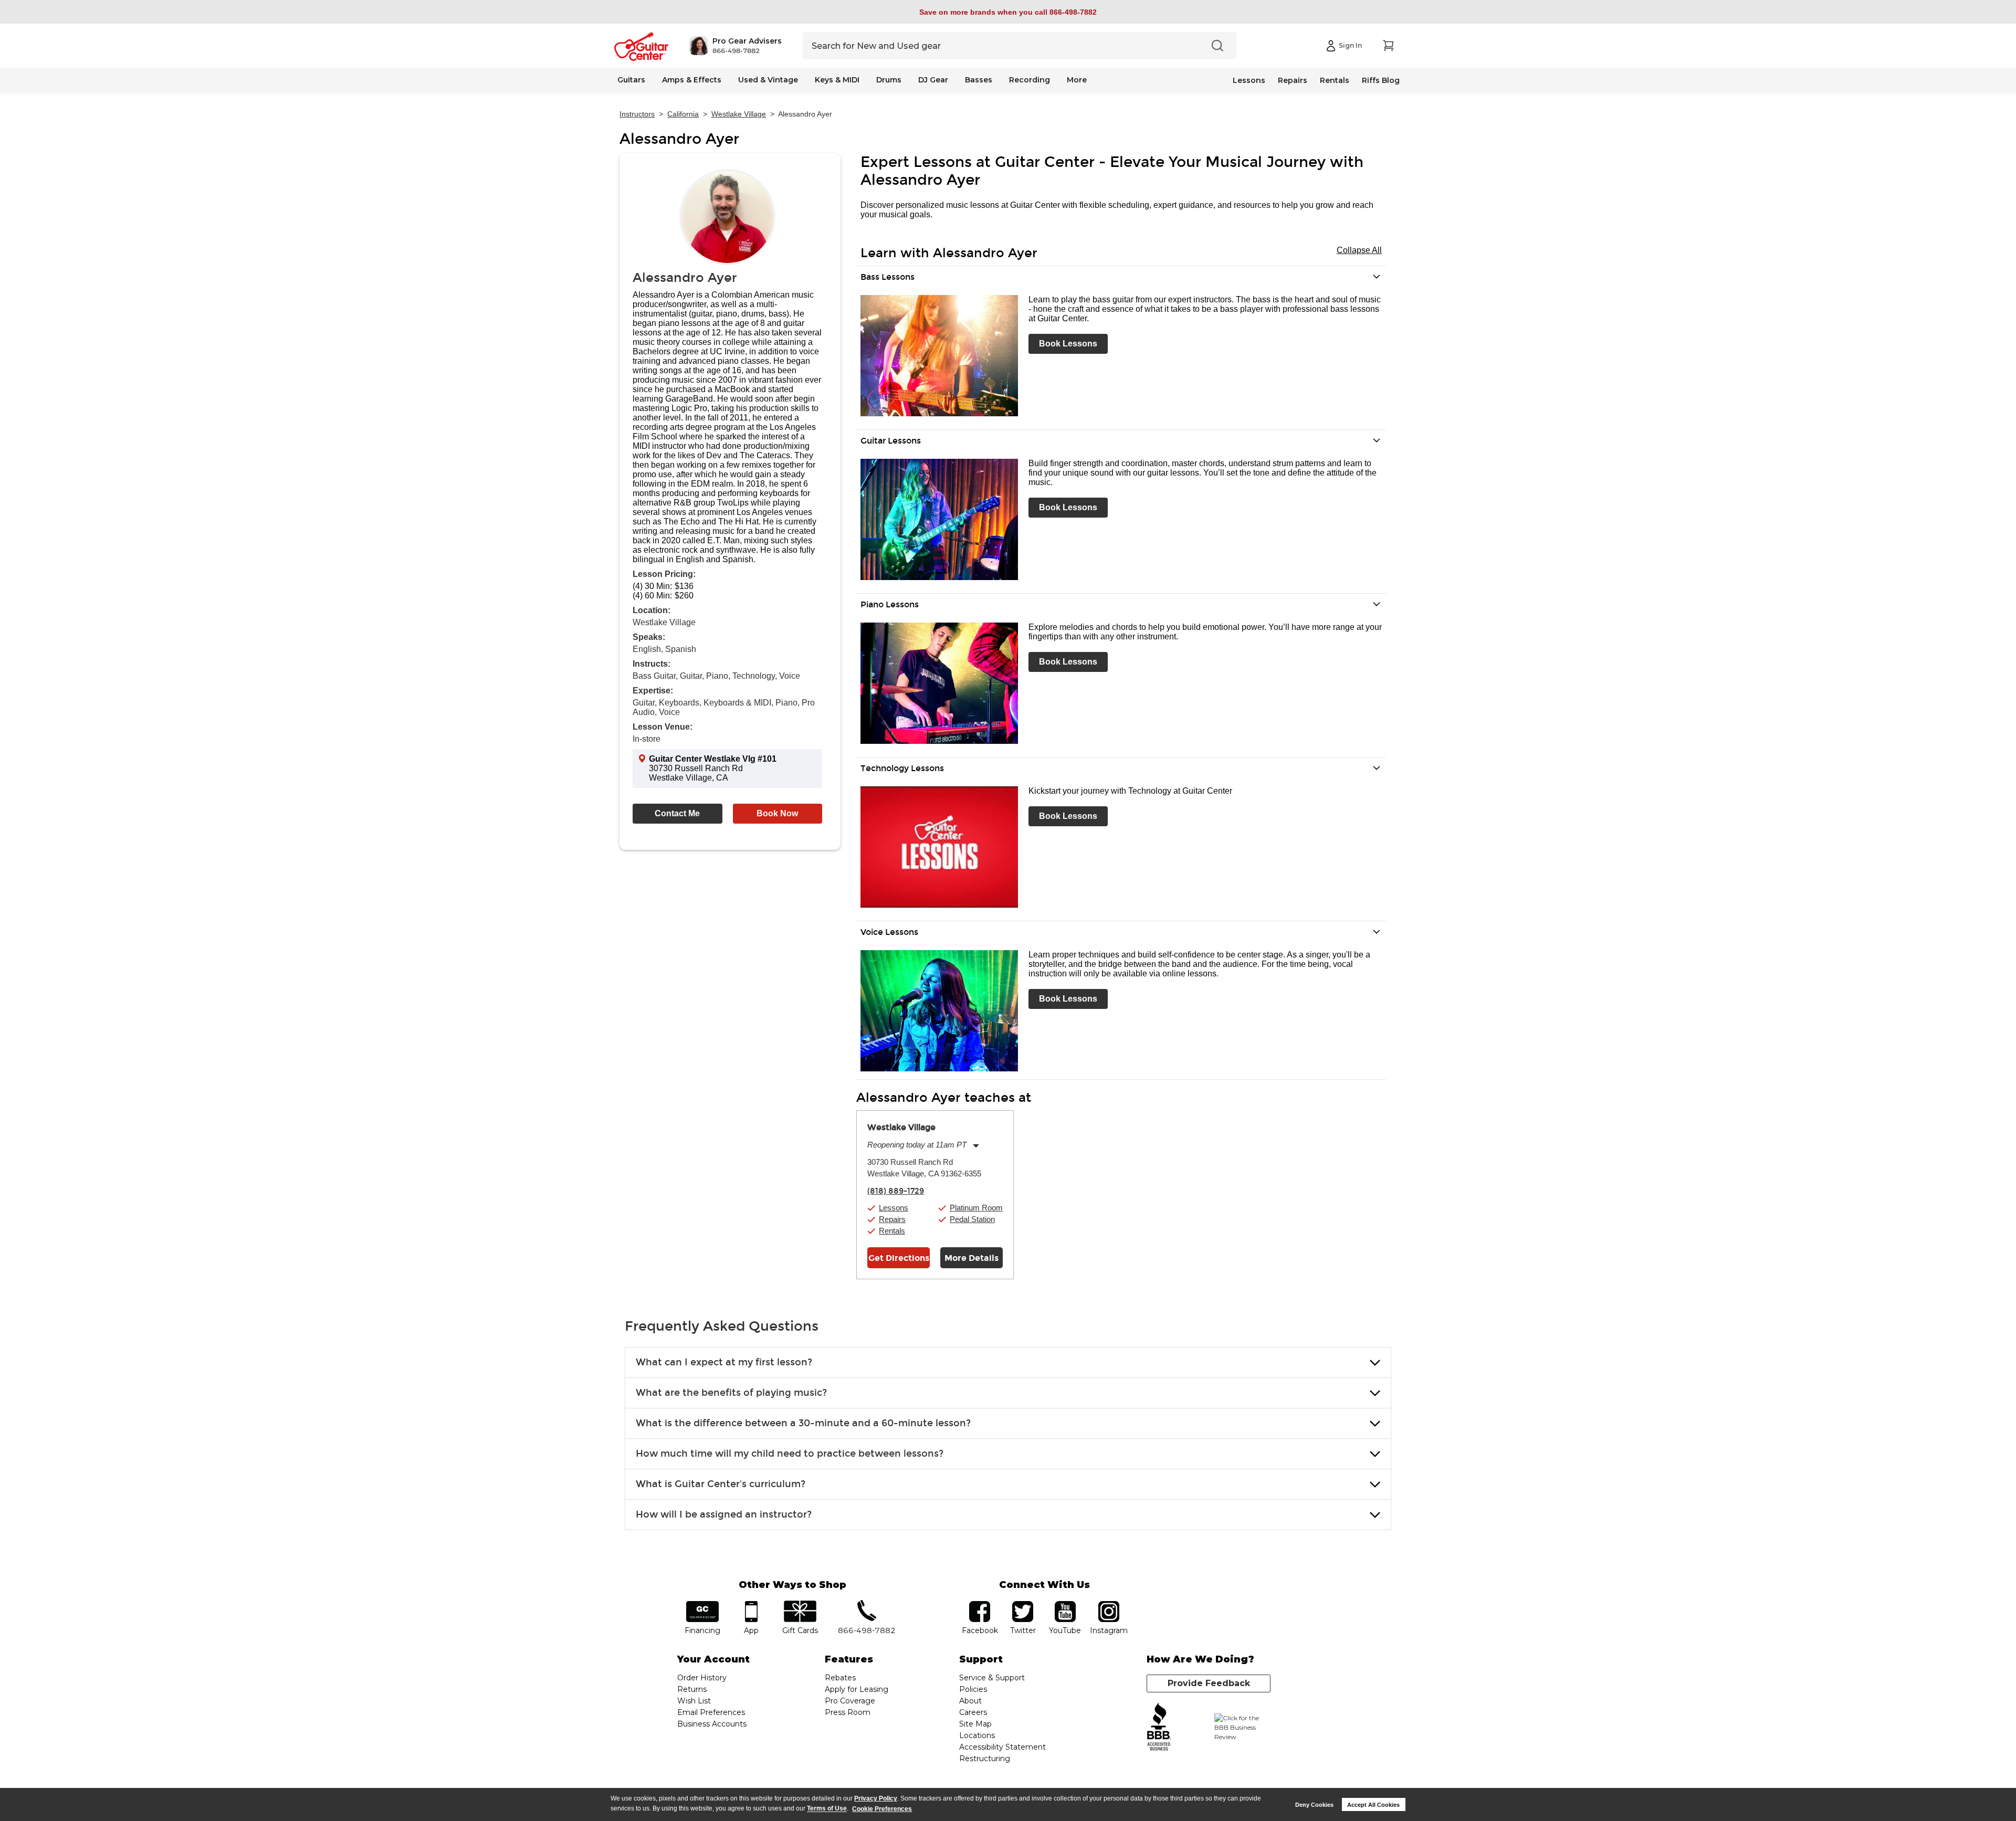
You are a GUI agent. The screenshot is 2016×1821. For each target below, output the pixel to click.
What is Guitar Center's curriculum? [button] (721, 1484)
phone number (867, 1604)
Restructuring (985, 1759)
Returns (692, 1689)
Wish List (694, 1701)
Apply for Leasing (857, 1689)
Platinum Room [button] (976, 1208)
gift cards (800, 1604)
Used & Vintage (768, 80)
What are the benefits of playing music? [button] (731, 1393)
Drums (889, 80)
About (970, 1701)
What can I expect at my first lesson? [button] (724, 1362)
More (1077, 80)
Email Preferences (711, 1712)
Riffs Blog (1381, 80)
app (752, 1604)
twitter (1023, 1604)
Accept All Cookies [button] (1373, 1805)
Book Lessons (1068, 344)
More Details (972, 1258)
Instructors (637, 114)
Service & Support (992, 1678)
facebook (980, 1604)
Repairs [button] (892, 1219)
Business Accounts (712, 1724)
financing (703, 1604)
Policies (973, 1689)
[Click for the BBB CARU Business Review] (1242, 1728)
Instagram (1109, 1604)
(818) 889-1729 (896, 1191)
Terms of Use (827, 1809)
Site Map (975, 1724)
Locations (977, 1735)
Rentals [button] (892, 1231)
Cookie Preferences (882, 1809)
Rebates (840, 1678)
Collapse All (1359, 250)
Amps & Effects (692, 80)
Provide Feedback (1209, 1683)
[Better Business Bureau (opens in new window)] (1159, 1727)
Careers (973, 1712)
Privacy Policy (876, 1798)
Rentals (1335, 80)
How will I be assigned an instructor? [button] (724, 1514)
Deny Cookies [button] (1314, 1805)
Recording (1030, 80)
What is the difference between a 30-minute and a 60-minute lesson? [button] (803, 1423)
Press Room (848, 1712)
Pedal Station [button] (972, 1219)
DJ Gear (933, 80)
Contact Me (677, 813)
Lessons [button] (894, 1208)
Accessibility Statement (1002, 1747)
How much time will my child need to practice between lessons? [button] (790, 1454)
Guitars (631, 80)
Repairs (1293, 80)
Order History (702, 1678)
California (683, 114)
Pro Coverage (850, 1701)
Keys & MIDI (837, 80)
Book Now (777, 813)
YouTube (1065, 1604)
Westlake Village (739, 114)
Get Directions (899, 1258)
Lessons (1249, 80)
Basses (979, 80)
